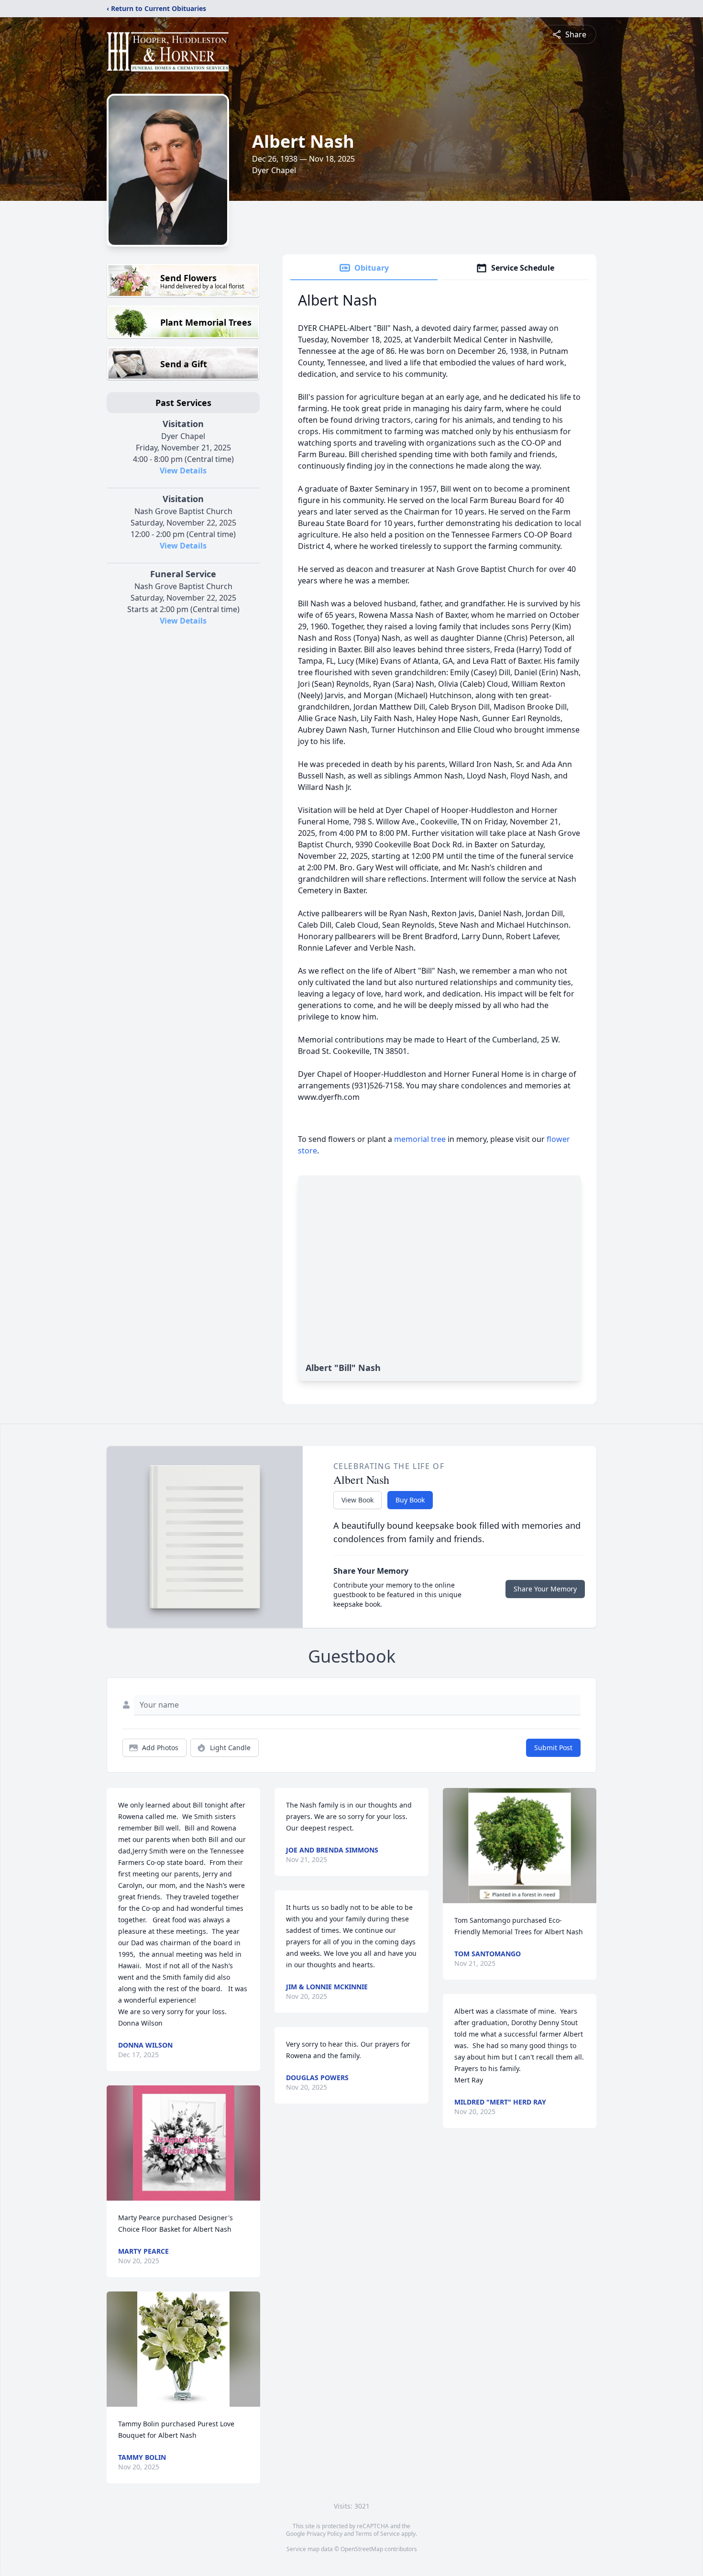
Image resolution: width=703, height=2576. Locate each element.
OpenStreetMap (362, 2549)
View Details (183, 471)
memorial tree (420, 1139)
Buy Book (410, 1500)
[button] (184, 2143)
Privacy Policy (324, 2534)
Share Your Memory (545, 1589)
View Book (357, 1500)
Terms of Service (378, 2534)
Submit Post (553, 1748)
